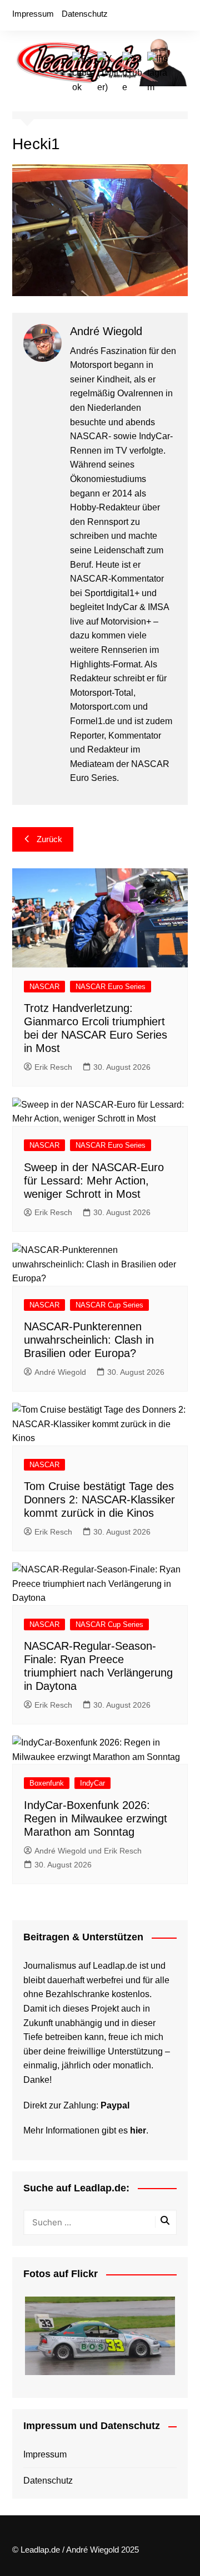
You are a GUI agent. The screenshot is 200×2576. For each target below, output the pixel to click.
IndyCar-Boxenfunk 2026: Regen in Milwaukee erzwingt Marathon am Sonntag (96, 1818)
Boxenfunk (47, 1783)
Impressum (33, 14)
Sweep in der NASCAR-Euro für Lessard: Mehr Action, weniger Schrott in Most (94, 1181)
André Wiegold (60, 1372)
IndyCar (92, 1783)
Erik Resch (53, 1067)
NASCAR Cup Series (109, 1305)
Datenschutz (85, 14)
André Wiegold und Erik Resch (88, 1851)
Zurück (49, 839)
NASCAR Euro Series (111, 987)
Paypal (115, 2105)
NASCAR (44, 987)
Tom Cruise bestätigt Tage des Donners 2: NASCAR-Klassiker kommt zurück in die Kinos (99, 1500)
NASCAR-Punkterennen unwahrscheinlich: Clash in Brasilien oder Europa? (89, 1340)
